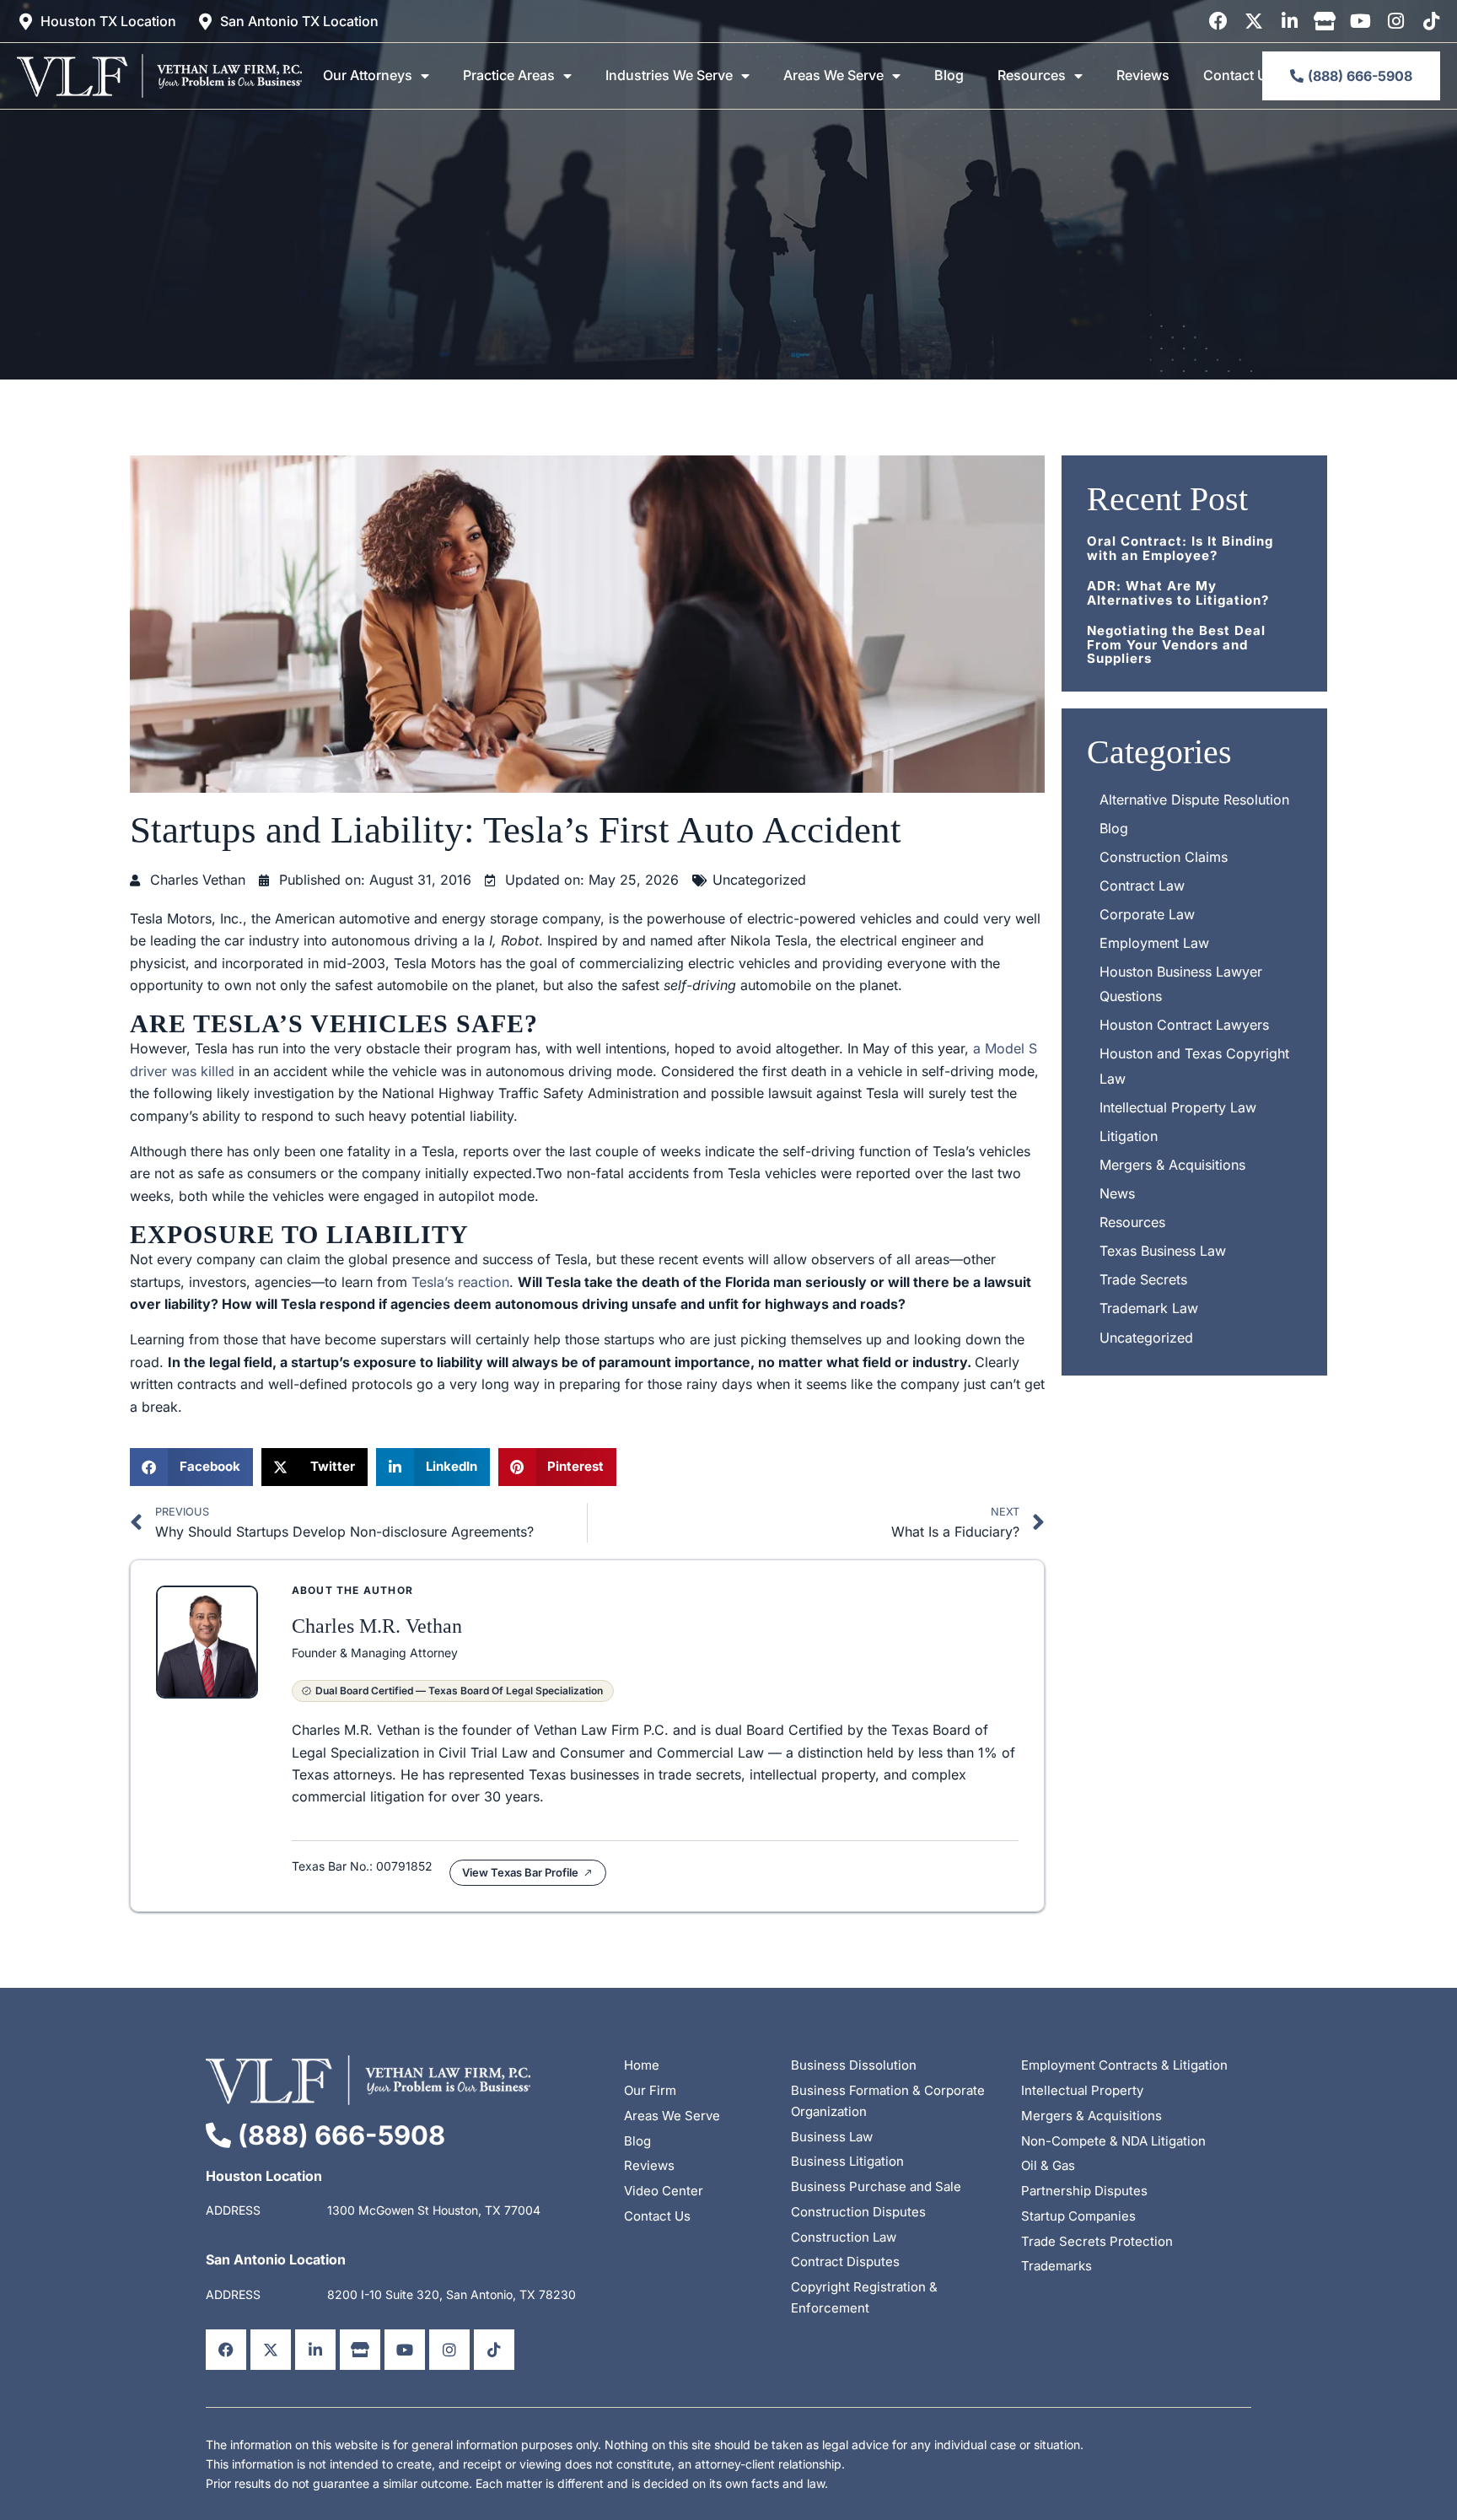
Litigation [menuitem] (1129, 1136)
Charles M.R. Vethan (377, 1626)
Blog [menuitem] (949, 75)
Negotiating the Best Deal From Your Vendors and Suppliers (1176, 644)
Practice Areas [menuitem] (509, 75)
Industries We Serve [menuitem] (669, 75)
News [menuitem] (1117, 1193)
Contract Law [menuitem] (1142, 886)
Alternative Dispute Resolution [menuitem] (1194, 800)
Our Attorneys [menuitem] (368, 75)
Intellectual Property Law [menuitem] (1178, 1107)
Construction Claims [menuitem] (1164, 857)
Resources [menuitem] (1032, 75)
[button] (191, 1467)
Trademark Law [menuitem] (1149, 1308)
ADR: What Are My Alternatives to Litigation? (1178, 593)
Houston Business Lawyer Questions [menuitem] (1181, 984)
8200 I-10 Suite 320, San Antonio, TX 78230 (452, 2294)
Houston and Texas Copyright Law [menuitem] (1194, 1066)
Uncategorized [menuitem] (1146, 1338)
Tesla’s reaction (460, 1282)
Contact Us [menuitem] (1239, 75)
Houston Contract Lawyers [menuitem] (1184, 1025)
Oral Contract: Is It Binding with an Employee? (1180, 548)
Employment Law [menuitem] (1154, 943)
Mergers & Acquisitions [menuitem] (1172, 1165)
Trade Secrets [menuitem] (1143, 1279)
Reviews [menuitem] (1143, 75)
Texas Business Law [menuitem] (1163, 1251)
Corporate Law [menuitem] (1147, 914)
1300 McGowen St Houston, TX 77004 (434, 2210)
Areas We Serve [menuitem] (833, 75)
